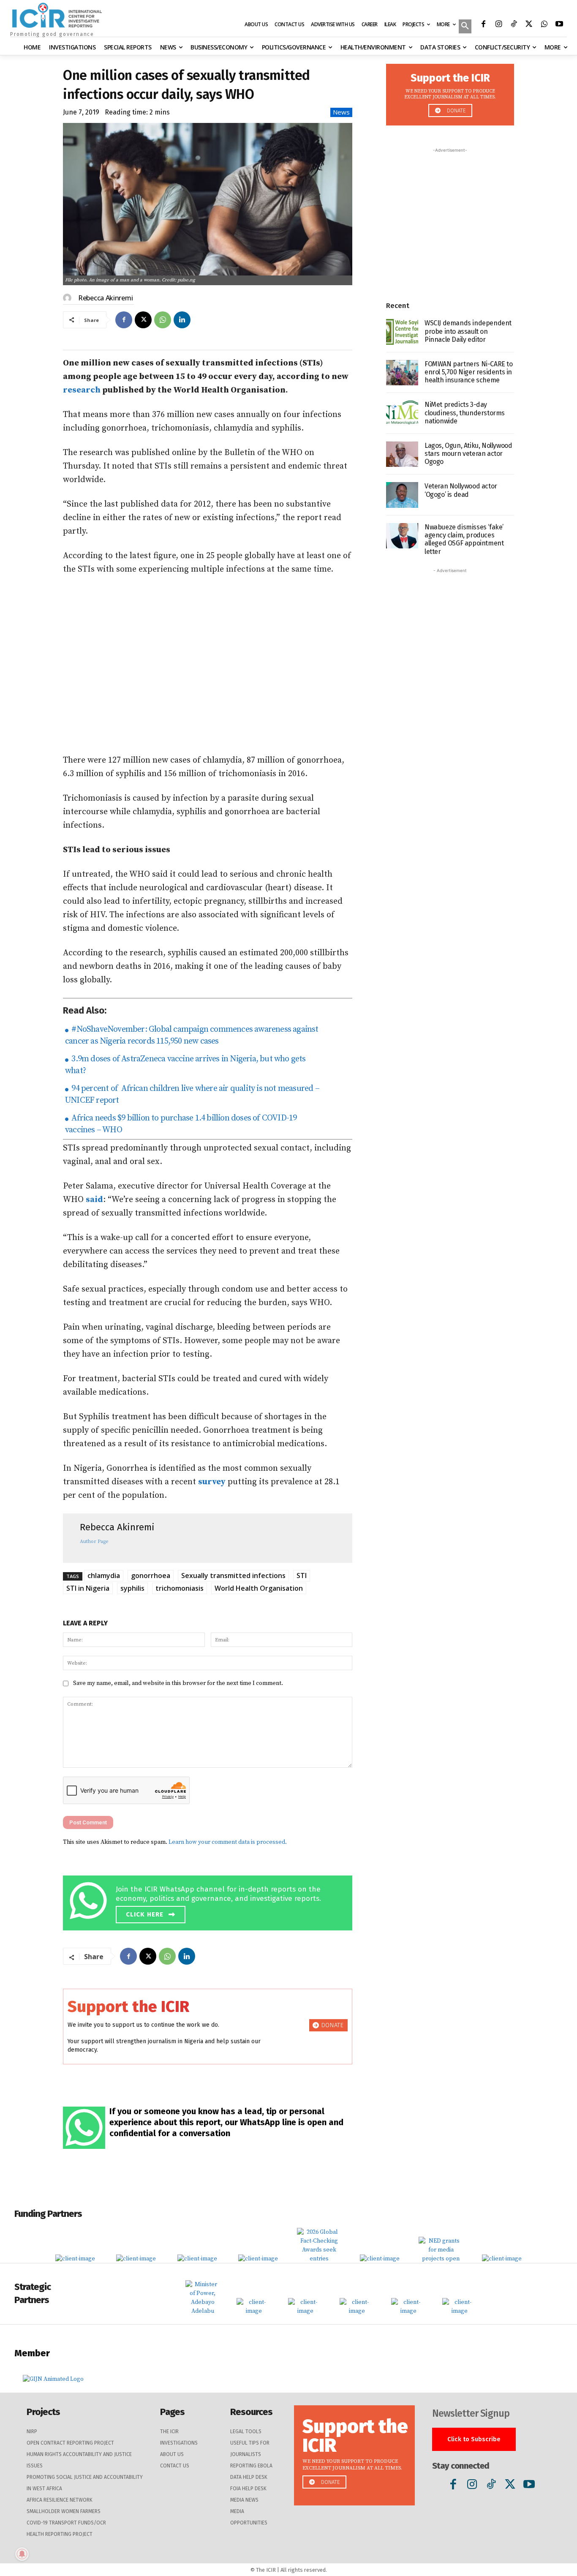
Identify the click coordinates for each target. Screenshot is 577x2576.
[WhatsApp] (544, 25)
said (94, 1200)
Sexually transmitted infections (233, 1576)
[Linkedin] (182, 320)
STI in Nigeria (88, 1588)
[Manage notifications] (22, 2554)
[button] (465, 27)
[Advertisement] (208, 665)
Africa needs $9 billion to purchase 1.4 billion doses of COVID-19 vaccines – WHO (181, 1124)
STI (302, 1576)
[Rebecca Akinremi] (68, 298)
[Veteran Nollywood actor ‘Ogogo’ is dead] (402, 495)
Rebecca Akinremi (105, 298)
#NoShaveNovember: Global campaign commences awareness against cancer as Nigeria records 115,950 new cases (192, 1035)
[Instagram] (498, 25)
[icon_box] (210, 1901)
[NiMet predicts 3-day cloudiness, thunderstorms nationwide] (402, 413)
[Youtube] (559, 25)
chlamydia (104, 1576)
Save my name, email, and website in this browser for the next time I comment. (178, 1683)
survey (212, 1482)
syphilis (132, 1588)
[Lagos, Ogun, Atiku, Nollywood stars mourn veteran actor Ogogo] (402, 454)
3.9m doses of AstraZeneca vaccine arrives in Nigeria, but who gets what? (185, 1065)
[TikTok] (514, 25)
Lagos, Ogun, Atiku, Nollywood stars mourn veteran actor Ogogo (468, 454)
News (341, 112)
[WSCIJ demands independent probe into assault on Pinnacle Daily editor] (402, 332)
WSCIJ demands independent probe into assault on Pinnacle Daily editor (468, 331)
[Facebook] (483, 25)
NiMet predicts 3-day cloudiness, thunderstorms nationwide (465, 413)
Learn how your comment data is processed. (228, 1842)
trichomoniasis (180, 1588)
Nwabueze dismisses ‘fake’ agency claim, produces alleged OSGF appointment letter (464, 539)
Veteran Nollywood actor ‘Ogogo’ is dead (461, 490)
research (82, 390)
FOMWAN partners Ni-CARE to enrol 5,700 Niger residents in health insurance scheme (469, 372)
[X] (529, 25)
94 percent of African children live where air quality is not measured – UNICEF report (192, 1094)
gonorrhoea (151, 1576)
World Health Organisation (259, 1588)
